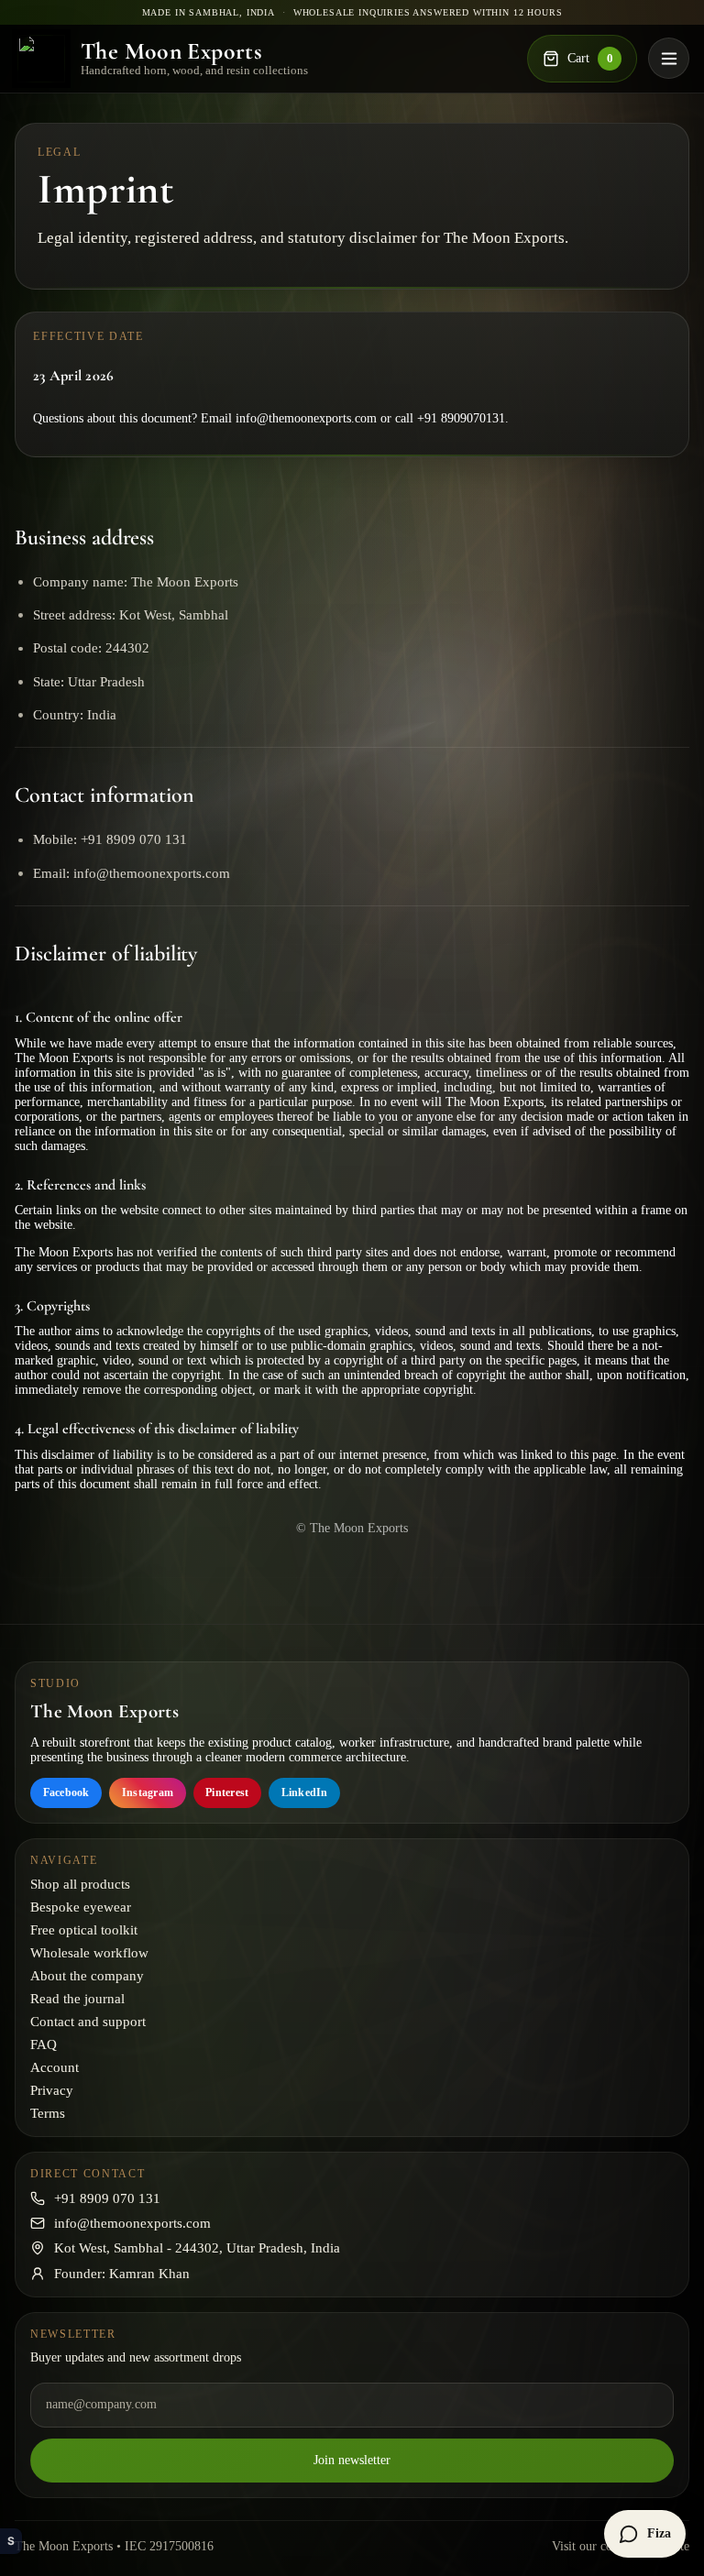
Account (55, 2067)
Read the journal (77, 1999)
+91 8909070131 (461, 418)
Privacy (52, 2090)
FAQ (44, 2044)
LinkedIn (305, 1792)
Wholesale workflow (89, 1953)
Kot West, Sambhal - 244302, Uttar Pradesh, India (197, 2248)
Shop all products (80, 1884)
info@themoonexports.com (306, 418)
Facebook (66, 1792)
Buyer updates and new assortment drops (136, 2357)
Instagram (148, 1792)
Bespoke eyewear (81, 1907)
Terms (48, 2113)
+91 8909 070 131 (107, 2198)
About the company (87, 1976)
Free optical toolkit (84, 1930)
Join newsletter (352, 2460)
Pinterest (227, 1792)
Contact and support (88, 2022)
